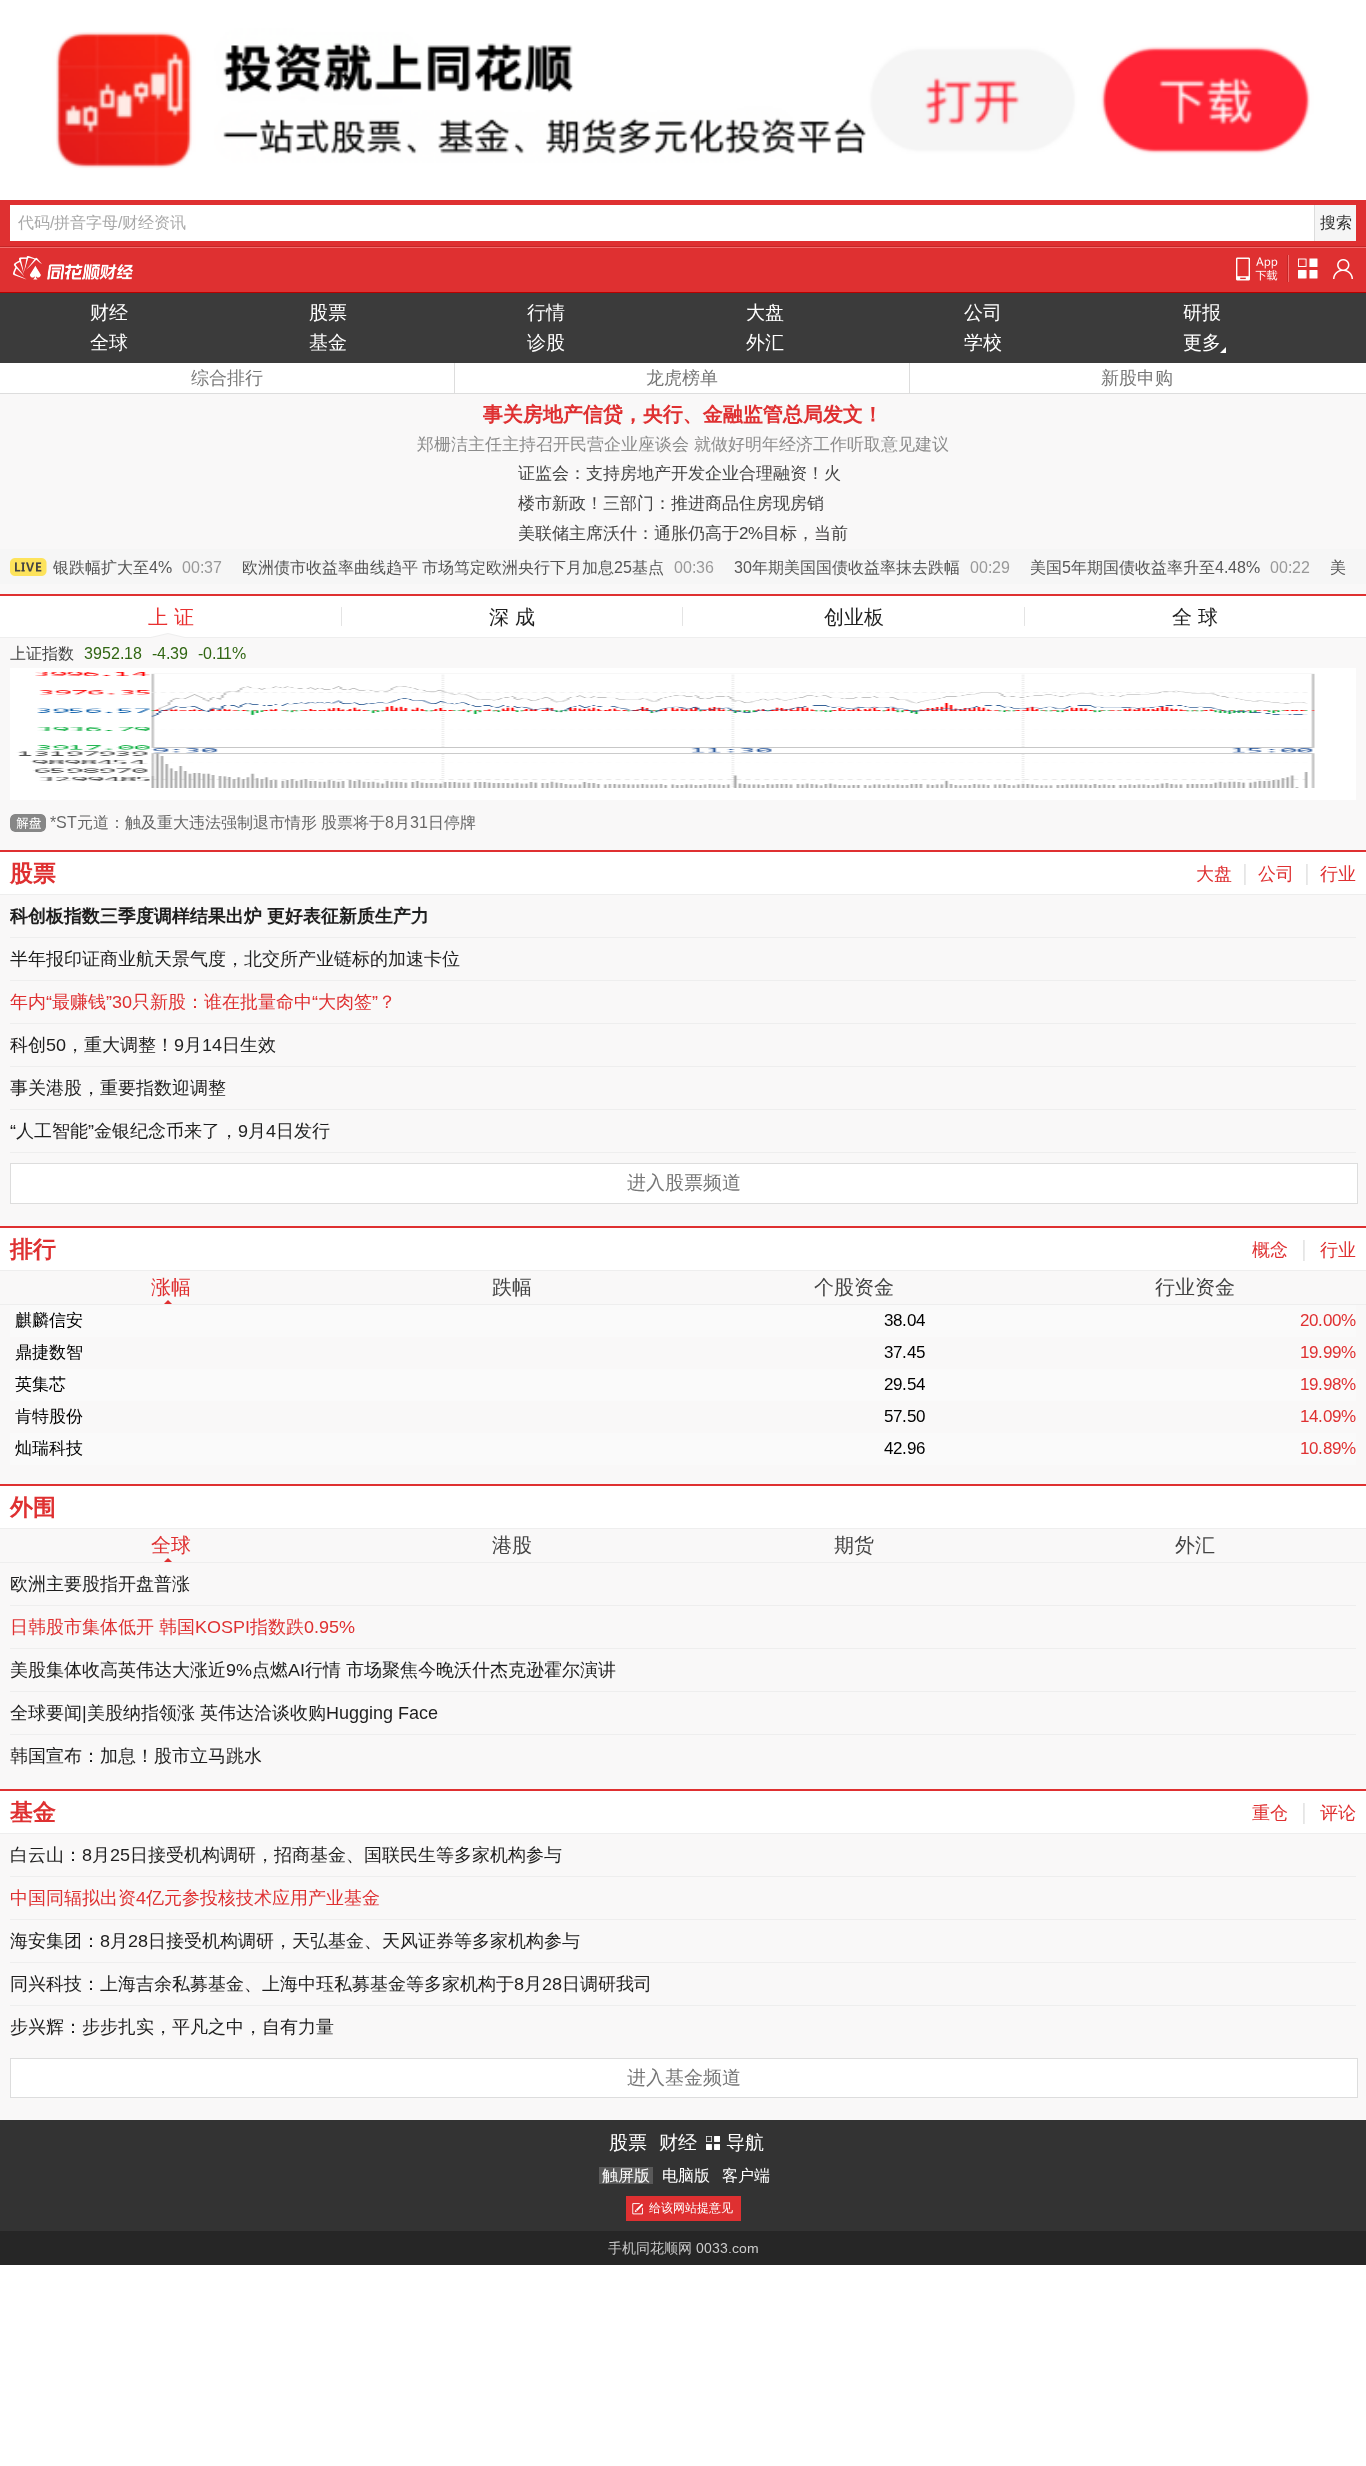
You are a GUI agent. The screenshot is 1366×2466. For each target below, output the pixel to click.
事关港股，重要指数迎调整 (118, 1088)
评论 (1338, 1813)
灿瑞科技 (49, 1448)
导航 (745, 2142)
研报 (1202, 312)
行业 (1338, 874)
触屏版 (626, 2175)
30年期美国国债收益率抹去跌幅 (853, 567)
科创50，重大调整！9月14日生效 (143, 1045)
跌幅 (512, 1287)
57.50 (904, 1416)
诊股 (546, 342)
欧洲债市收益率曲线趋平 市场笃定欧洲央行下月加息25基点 (459, 567)
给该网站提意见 (691, 2208)
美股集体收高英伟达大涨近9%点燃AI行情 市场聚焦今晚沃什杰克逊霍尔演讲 (313, 1670)
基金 (328, 342)
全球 (109, 342)
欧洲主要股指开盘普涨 (100, 1584)
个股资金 (854, 1287)
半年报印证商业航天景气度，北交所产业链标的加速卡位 (235, 959)
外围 (33, 1507)
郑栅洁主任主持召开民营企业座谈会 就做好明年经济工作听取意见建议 (683, 444)
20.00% (1328, 1320)
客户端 (746, 2175)
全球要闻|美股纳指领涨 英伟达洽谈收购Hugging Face (224, 1713)
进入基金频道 (684, 2077)
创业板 (854, 617)
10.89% (1328, 1448)
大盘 (765, 312)
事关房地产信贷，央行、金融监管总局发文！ (683, 414)
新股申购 (1137, 378)
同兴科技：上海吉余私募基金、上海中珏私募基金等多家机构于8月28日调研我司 (331, 1984)
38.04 (904, 1320)
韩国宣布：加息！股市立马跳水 (136, 1756)
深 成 (512, 617)
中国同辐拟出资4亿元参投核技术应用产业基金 (195, 1898)
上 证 (171, 617)
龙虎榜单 (682, 378)
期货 (854, 1545)
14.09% (1328, 1416)
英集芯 (40, 1384)
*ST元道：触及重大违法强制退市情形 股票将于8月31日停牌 (263, 822)
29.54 (904, 1384)
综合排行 (227, 378)
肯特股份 (49, 1416)
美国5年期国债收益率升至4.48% (1151, 567)
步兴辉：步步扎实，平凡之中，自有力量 (172, 2027)
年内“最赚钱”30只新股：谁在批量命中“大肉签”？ (203, 1002)
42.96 (904, 1448)
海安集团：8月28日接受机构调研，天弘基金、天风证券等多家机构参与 (295, 1941)
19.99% (1328, 1352)
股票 (328, 312)
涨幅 (171, 1287)
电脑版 (686, 2175)
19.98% (1328, 1384)
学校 (983, 342)
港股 (512, 1545)
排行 (33, 1249)
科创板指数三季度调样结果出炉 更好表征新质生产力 (219, 916)
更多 (1202, 342)
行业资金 (1195, 1287)
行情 (546, 312)
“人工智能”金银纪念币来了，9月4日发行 (170, 1131)
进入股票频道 (684, 1182)
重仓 (1270, 1813)
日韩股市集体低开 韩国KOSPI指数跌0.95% (182, 1627)
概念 (1270, 1250)
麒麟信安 (49, 1320)
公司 (983, 312)
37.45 (904, 1352)
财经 (109, 312)
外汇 (765, 342)
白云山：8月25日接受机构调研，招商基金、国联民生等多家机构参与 (286, 1855)
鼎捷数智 (49, 1352)
